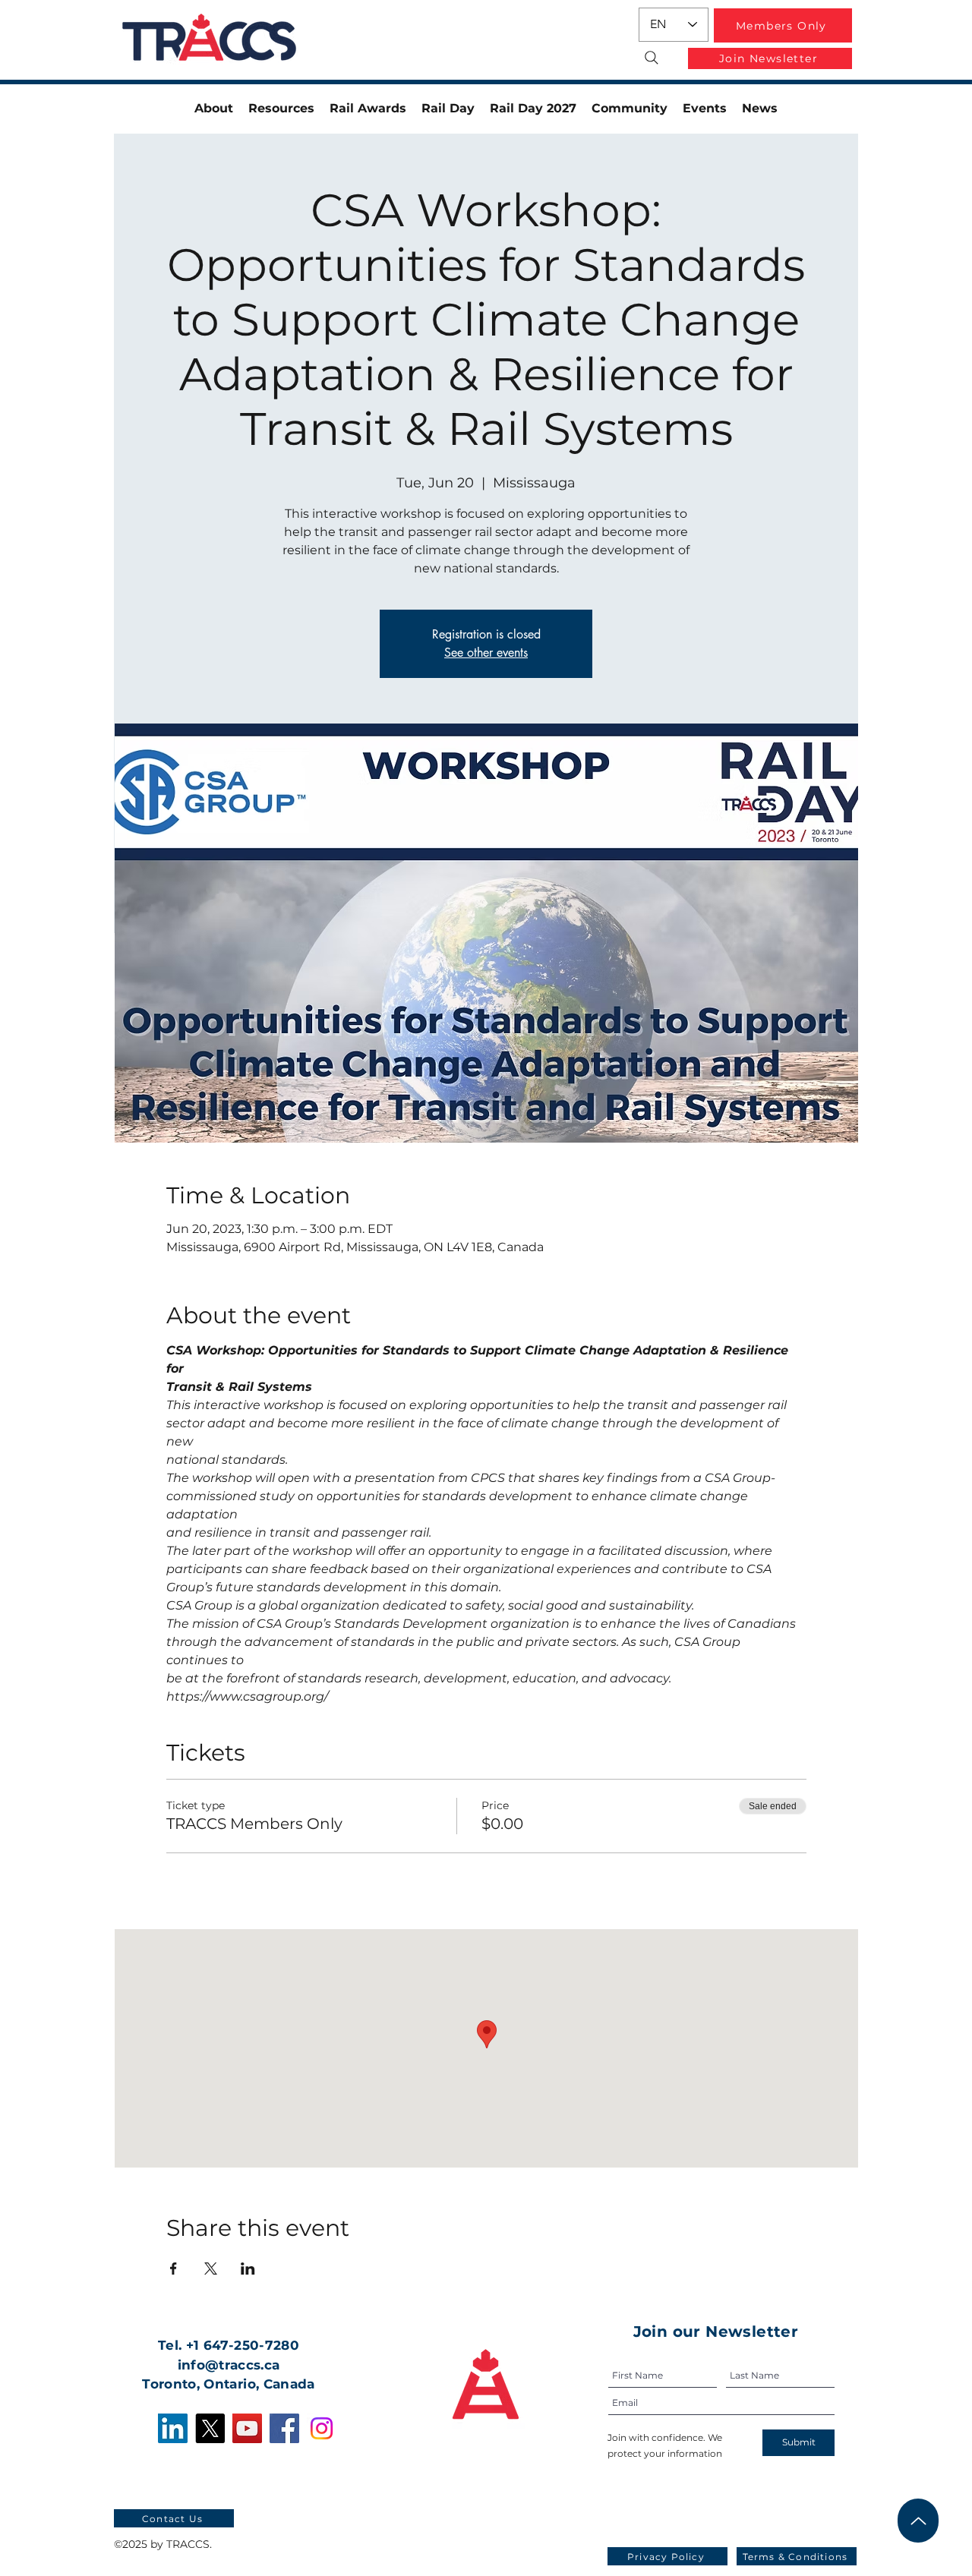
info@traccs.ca (229, 2365)
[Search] (651, 58)
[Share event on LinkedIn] (248, 2269)
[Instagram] (322, 2428)
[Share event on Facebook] (174, 2269)
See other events (486, 653)
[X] (210, 2428)
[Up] (918, 2521)
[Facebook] (284, 2428)
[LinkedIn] (173, 2428)
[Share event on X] (211, 2269)
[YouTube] (247, 2428)
